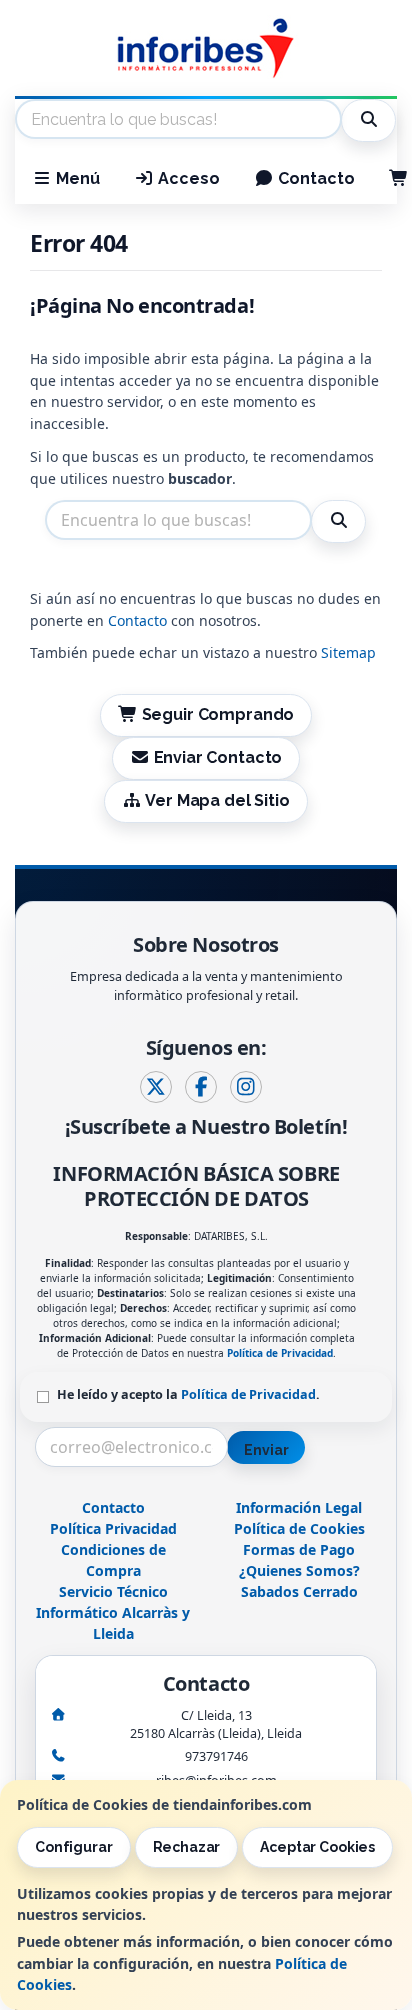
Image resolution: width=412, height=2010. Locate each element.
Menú (76, 178)
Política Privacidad (113, 1528)
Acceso (187, 178)
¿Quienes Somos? (299, 1570)
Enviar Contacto (216, 757)
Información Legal (299, 1507)
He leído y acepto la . (188, 1394)
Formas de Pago (299, 1549)
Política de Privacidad (280, 1353)
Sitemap (348, 652)
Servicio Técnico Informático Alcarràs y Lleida (113, 1612)
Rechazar (187, 1847)
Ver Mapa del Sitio (215, 800)
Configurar (74, 1847)
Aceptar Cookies (317, 1847)
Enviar (266, 1450)
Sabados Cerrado (299, 1591)
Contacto (314, 178)
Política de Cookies (299, 1528)
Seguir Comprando (216, 714)
